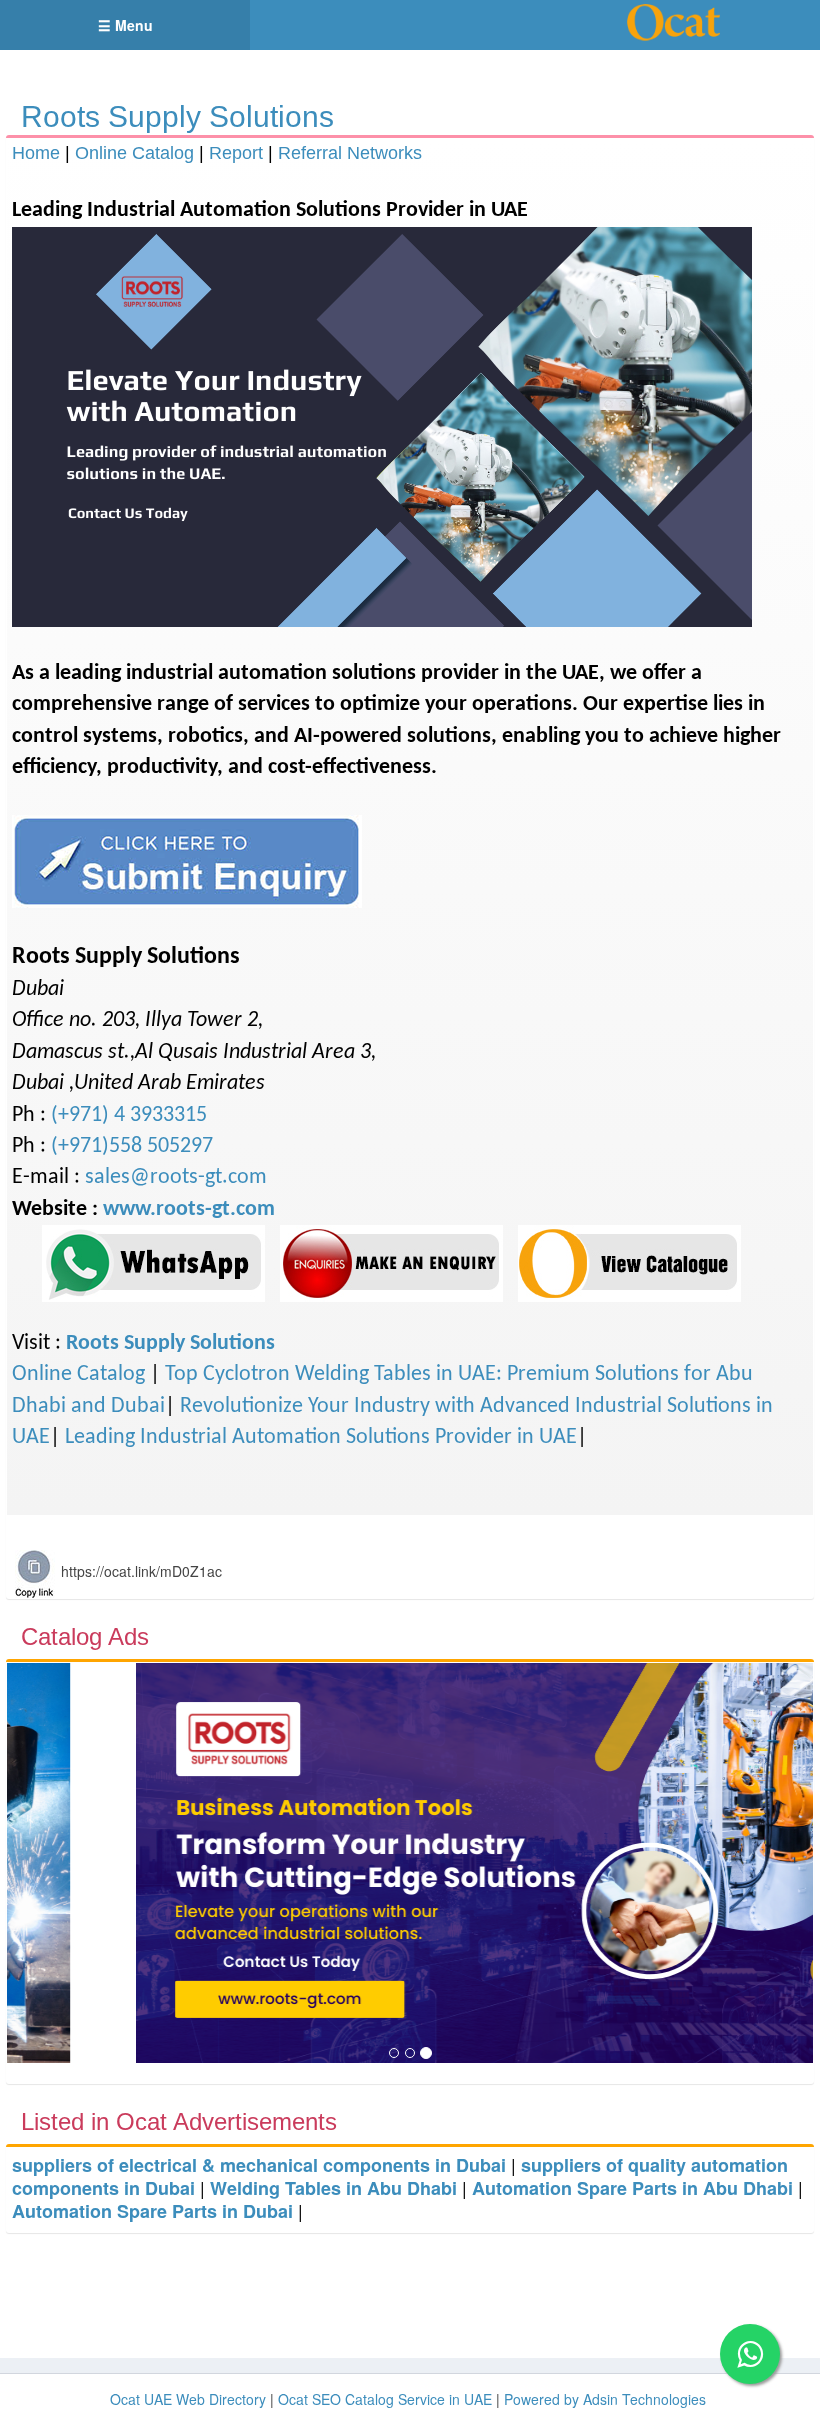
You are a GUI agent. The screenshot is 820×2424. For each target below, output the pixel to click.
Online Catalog (134, 153)
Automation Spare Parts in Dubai (152, 2211)
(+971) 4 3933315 (129, 1115)
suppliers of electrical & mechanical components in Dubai (259, 2165)
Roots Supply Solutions (177, 116)
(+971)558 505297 (132, 1146)
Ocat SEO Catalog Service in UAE (385, 2399)
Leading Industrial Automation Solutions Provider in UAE (321, 1437)
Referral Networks (350, 153)
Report (236, 153)
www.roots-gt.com (189, 1209)
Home (36, 153)
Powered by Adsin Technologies (605, 2399)
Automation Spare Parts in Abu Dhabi (632, 2188)
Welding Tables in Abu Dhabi (333, 2188)
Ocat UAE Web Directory (188, 2399)
